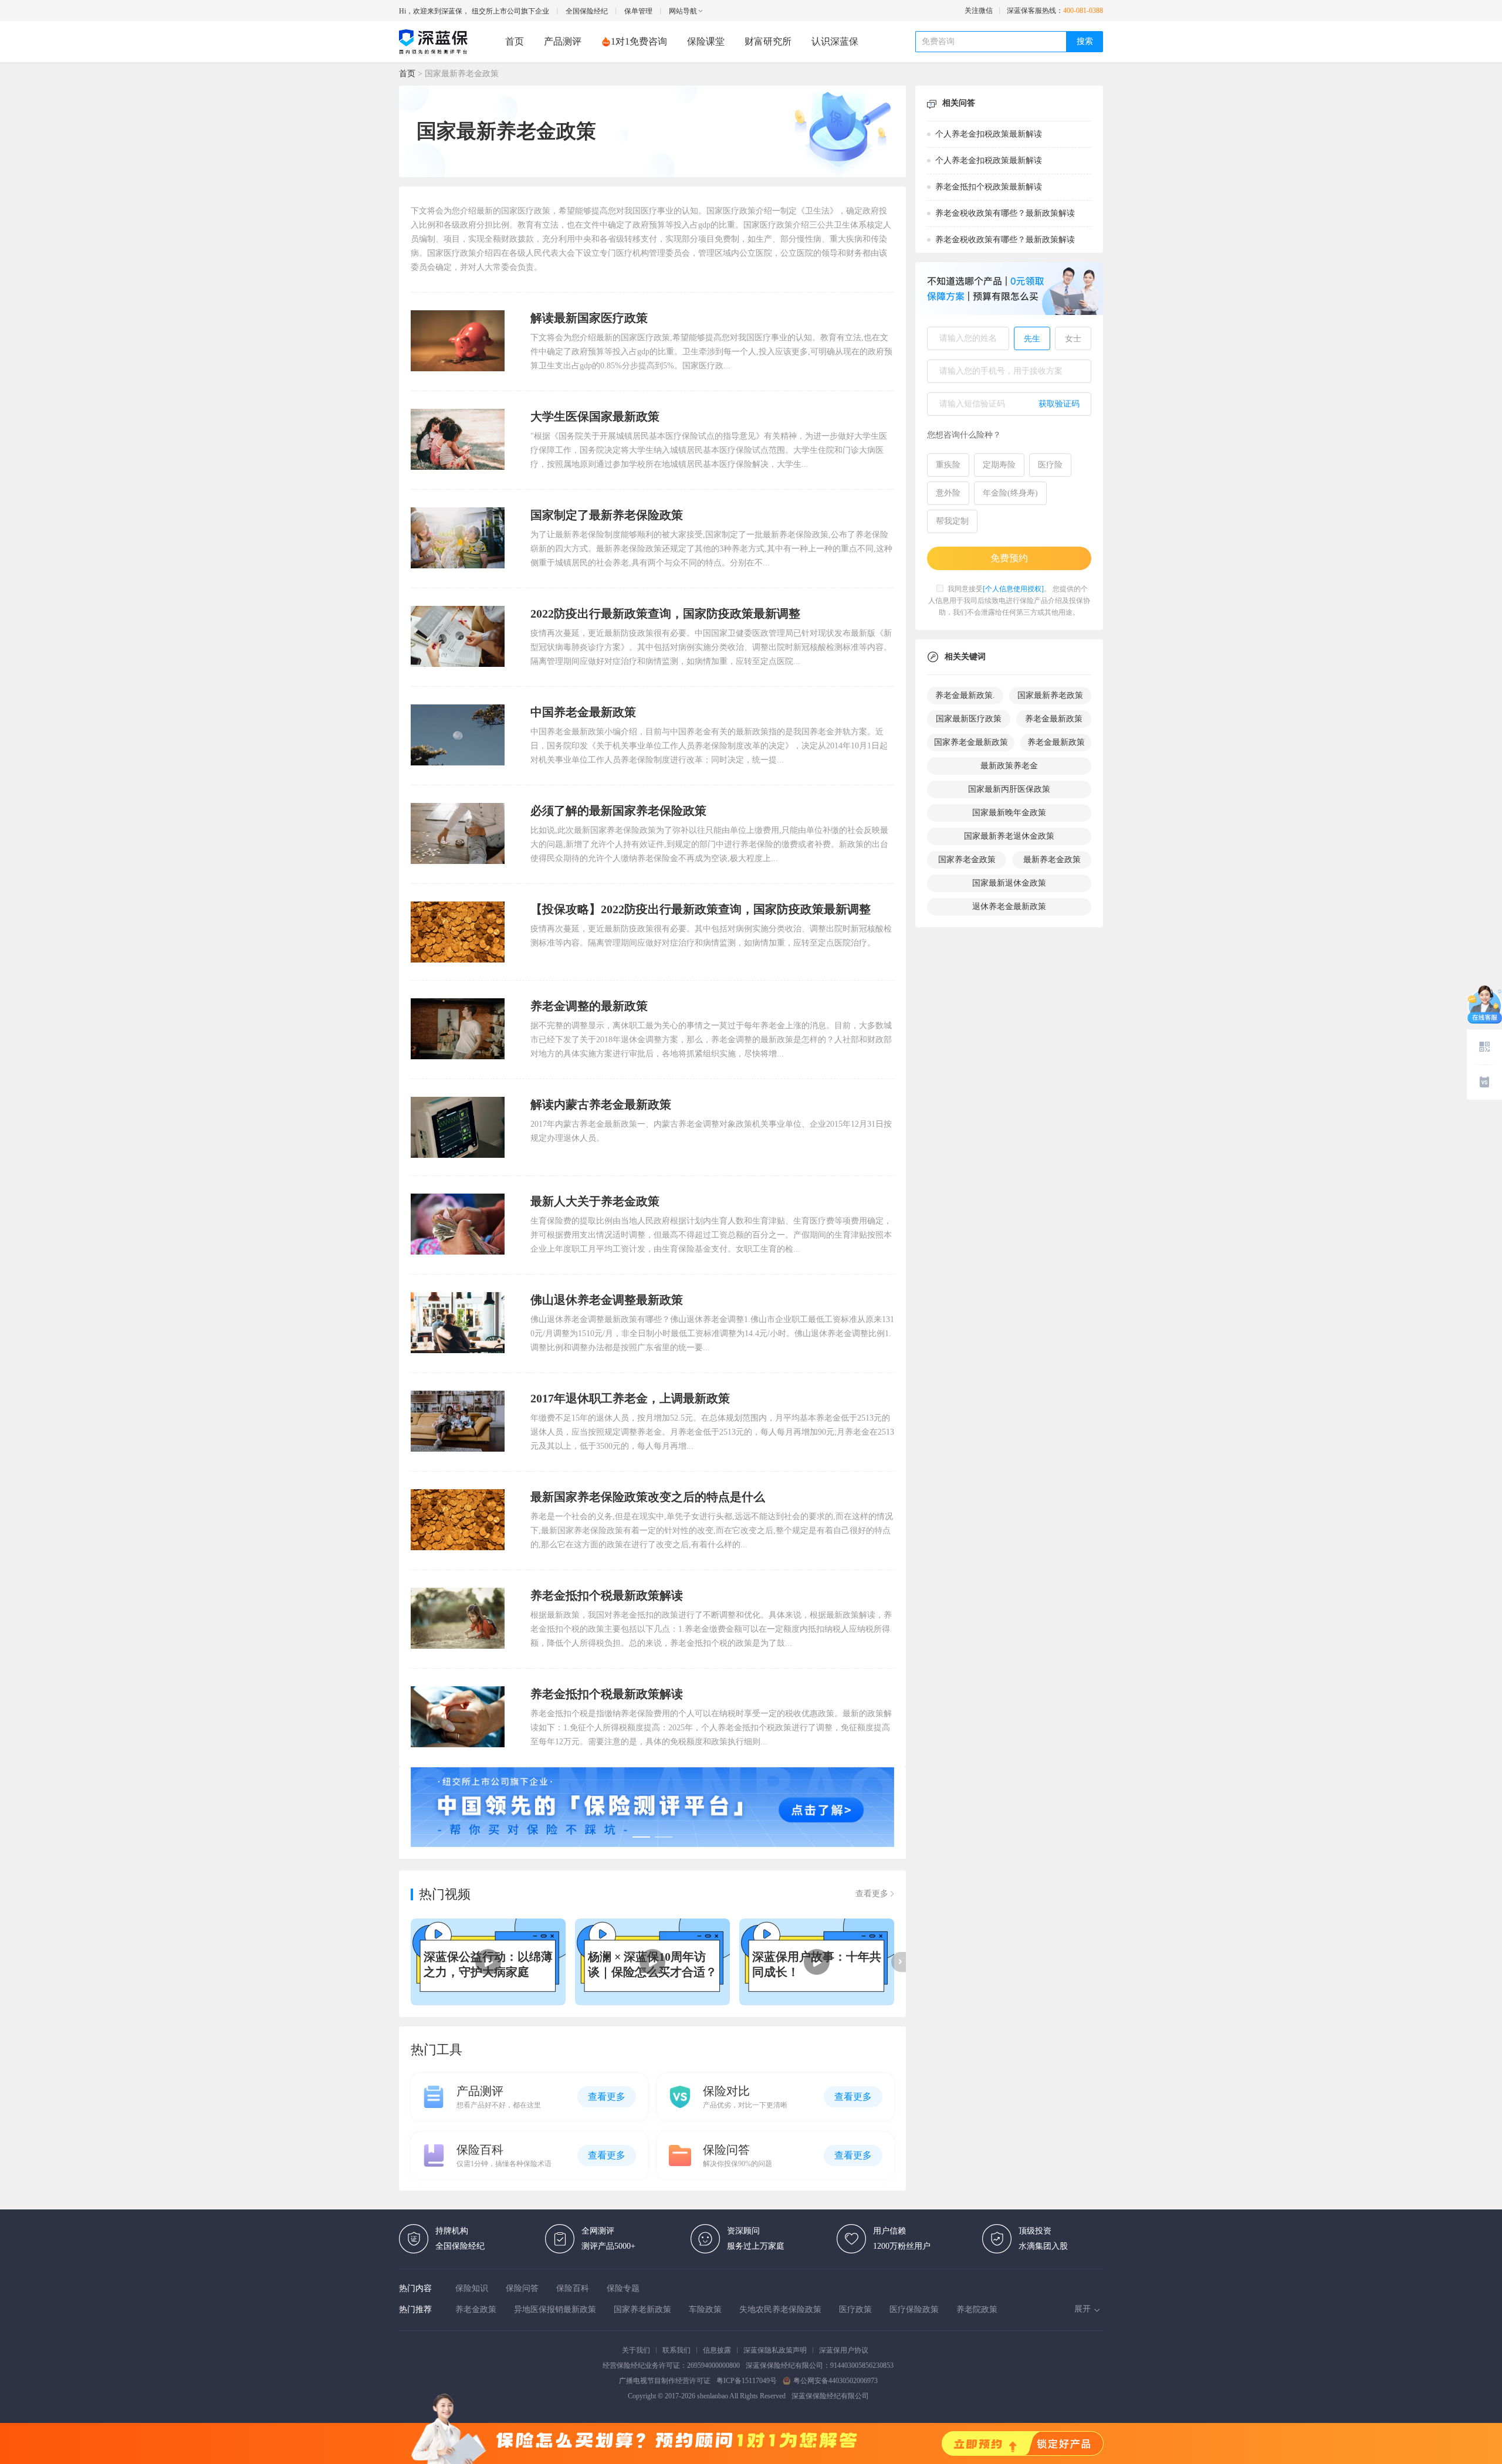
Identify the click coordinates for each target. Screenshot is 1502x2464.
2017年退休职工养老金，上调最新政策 (630, 1398)
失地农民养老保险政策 (780, 2309)
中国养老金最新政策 (583, 712)
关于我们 (636, 2350)
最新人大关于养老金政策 (595, 1201)
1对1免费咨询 (639, 41)
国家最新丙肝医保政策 (1009, 789)
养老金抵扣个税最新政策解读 (607, 1595)
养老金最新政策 (1054, 719)
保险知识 (472, 2288)
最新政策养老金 (1009, 766)
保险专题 (623, 2288)
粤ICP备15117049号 (747, 2381)
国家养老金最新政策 (971, 742)
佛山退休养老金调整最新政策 (607, 1300)
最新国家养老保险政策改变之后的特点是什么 (648, 1497)
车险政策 (705, 2309)
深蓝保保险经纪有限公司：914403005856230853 (820, 2365)
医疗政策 (855, 2309)
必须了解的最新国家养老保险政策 (618, 811)
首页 (515, 41)
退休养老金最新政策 (1009, 906)
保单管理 (638, 11)
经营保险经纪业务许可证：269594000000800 (671, 2365)
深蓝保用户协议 (844, 2350)
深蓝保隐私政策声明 (775, 2350)
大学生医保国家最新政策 (595, 416)
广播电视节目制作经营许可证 (665, 2381)
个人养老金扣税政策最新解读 (989, 134)
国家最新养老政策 (1050, 695)
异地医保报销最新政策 (555, 2309)
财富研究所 (768, 41)
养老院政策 (977, 2309)
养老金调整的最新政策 (589, 1006)
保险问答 (522, 2288)
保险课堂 (706, 41)
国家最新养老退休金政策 (1009, 836)
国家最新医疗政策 (969, 719)
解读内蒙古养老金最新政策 (601, 1104)
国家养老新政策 (642, 2309)
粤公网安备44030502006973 (835, 2381)
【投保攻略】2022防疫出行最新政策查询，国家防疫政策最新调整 (701, 909)
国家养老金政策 (967, 860)
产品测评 (563, 41)
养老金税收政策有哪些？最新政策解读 (1005, 213)
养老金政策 (476, 2309)
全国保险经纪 (587, 11)
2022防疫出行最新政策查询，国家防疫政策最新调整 (665, 614)
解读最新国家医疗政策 (589, 318)
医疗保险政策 (914, 2309)
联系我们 (676, 2350)
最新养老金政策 (1052, 860)
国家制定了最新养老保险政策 (607, 515)
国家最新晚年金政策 (1009, 813)
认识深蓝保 (835, 41)
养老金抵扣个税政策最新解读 (989, 187)
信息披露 (717, 2350)
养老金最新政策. (965, 695)
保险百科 (573, 2288)
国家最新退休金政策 (1009, 883)
